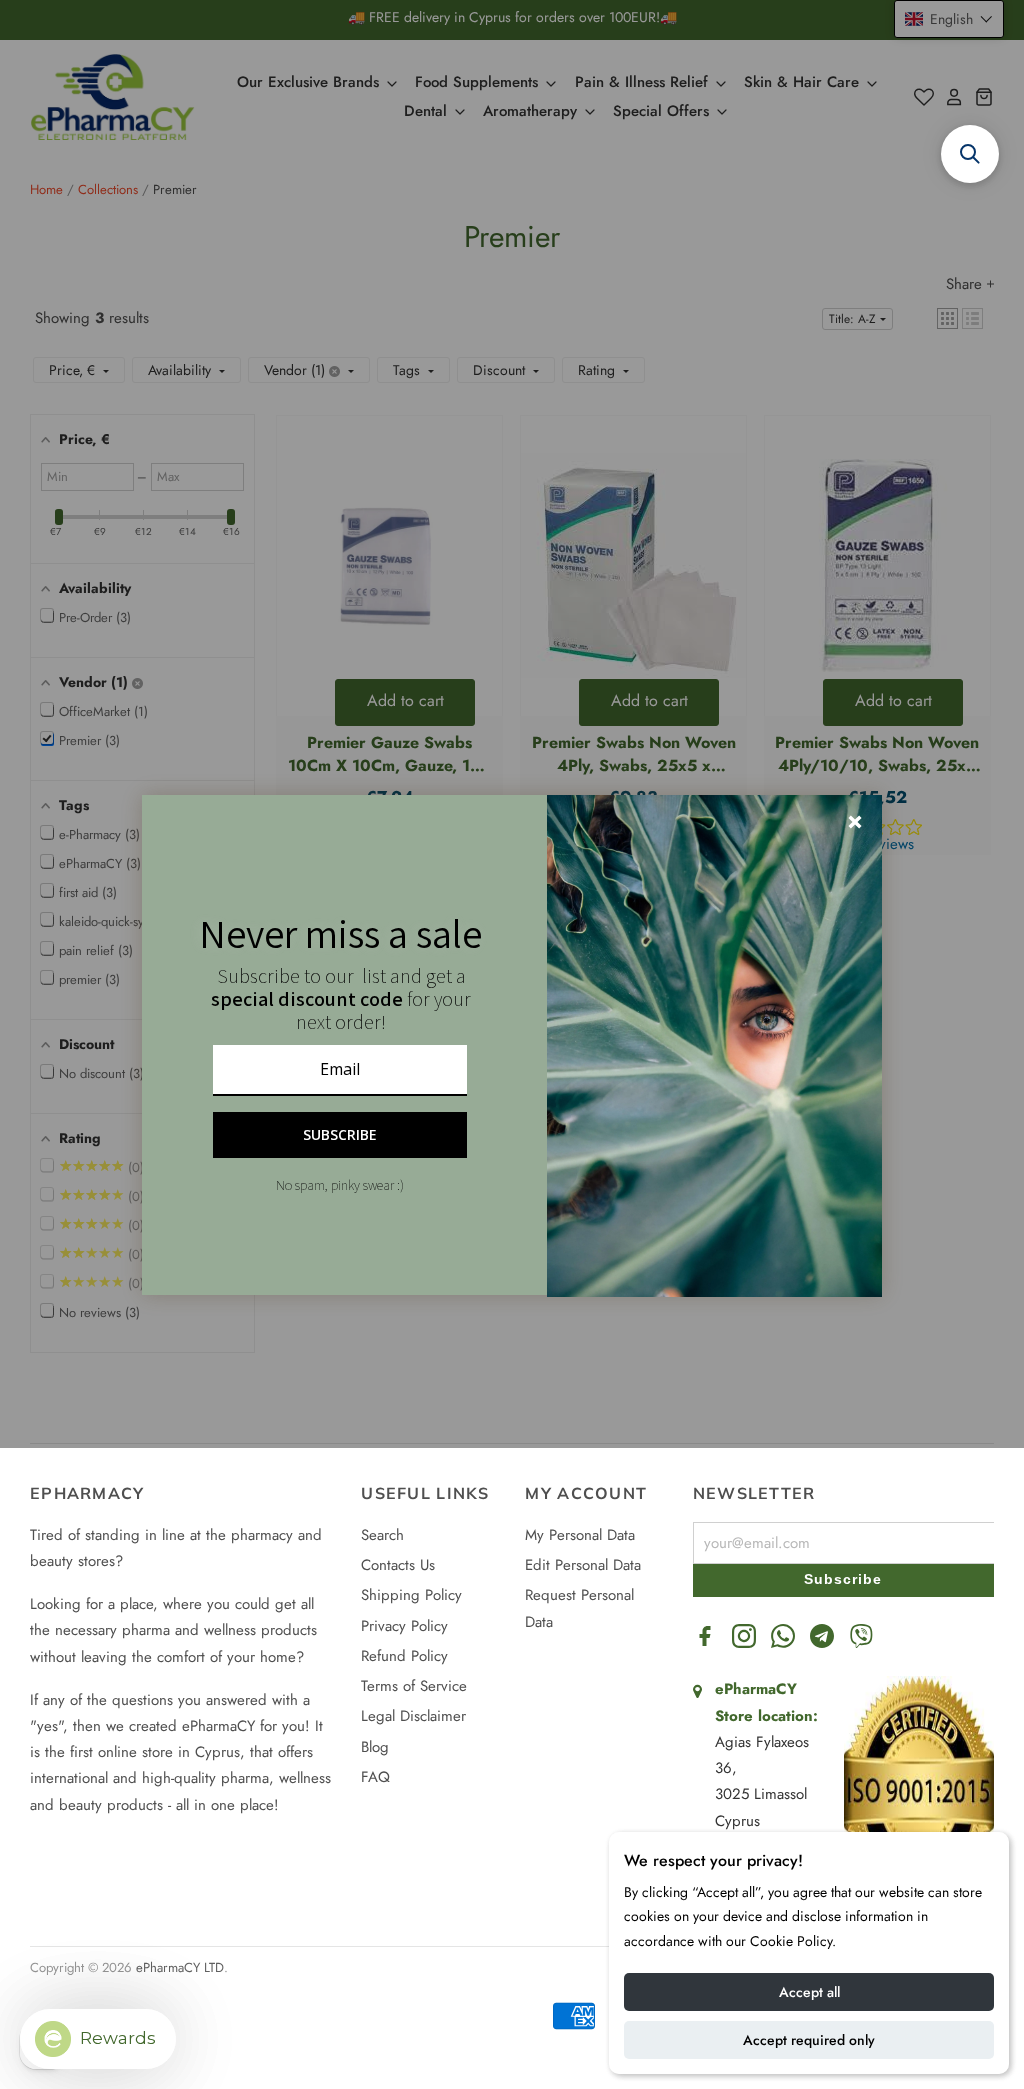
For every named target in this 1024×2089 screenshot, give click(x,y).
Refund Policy (404, 1656)
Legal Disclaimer (413, 1716)
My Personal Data (580, 1535)
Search (382, 1535)
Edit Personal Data (583, 1565)
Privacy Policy (404, 1626)
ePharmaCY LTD (180, 1967)
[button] (970, 154)
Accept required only (809, 2040)
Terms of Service (414, 1686)
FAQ (375, 1777)
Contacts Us (398, 1565)
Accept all (809, 1992)
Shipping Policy (411, 1595)
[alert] (512, 1045)
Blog (375, 1747)
